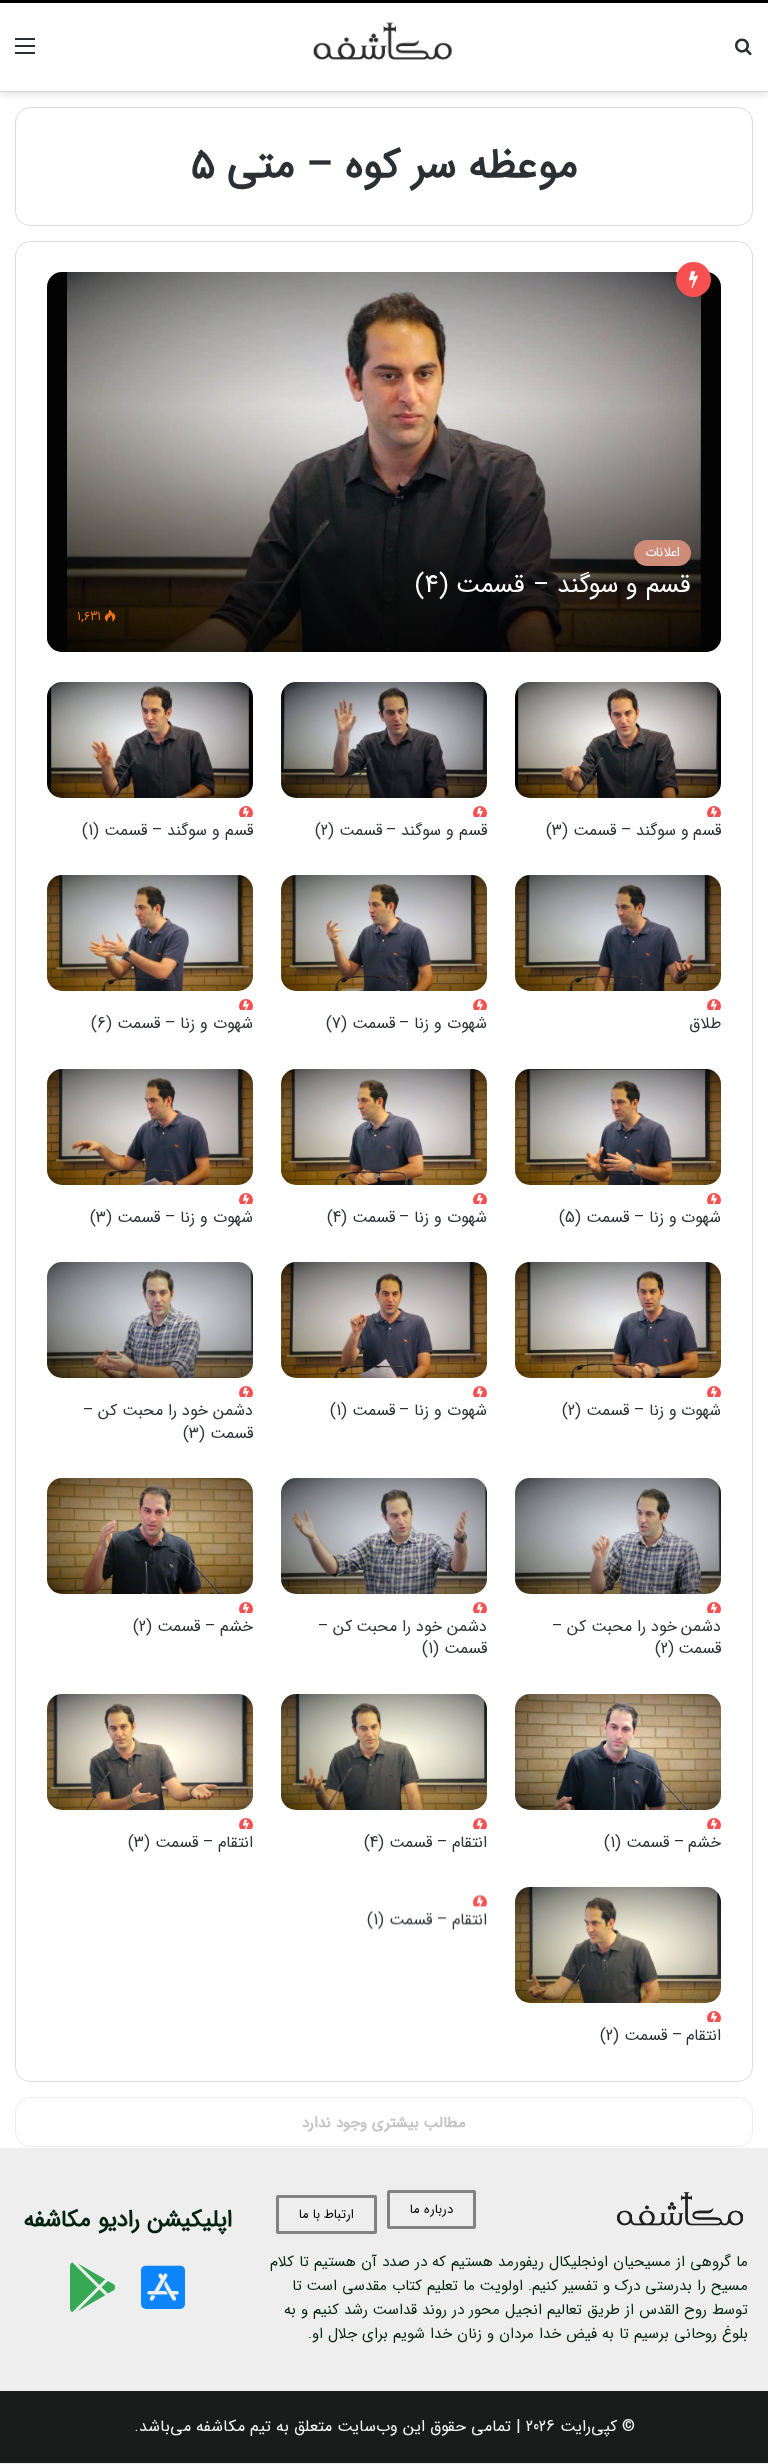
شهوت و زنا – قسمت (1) (409, 1410)
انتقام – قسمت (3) (190, 1842)
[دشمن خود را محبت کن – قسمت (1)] (384, 1536)
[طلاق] (618, 933)
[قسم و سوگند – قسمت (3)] (618, 740)
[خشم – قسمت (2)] (150, 1536)
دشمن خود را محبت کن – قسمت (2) (637, 1637)
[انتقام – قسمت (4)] (384, 1752)
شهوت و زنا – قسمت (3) (171, 1217)
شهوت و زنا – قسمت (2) (642, 1410)
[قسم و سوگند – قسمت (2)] (384, 740)
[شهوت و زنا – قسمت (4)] (384, 1127)
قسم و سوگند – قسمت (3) (634, 830)
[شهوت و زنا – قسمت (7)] (384, 933)
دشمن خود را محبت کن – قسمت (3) (168, 1421)
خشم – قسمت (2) (193, 1626)
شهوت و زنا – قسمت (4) (407, 1217)
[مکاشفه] (383, 47)
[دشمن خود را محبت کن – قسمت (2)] (618, 1536)
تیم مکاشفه (233, 2426)
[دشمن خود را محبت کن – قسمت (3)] (150, 1320)
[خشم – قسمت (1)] (618, 1752)
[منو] (25, 54)
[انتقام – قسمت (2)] (618, 1945)
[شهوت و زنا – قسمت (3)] (150, 1127)
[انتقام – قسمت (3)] (150, 1752)
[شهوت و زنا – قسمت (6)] (150, 933)
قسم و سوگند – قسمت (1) (167, 830)
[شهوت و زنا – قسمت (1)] (384, 1320)
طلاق (705, 1023)
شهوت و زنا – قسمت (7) (407, 1023)
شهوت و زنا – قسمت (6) (172, 1023)
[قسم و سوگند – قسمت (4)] (384, 462)
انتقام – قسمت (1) (427, 1919)
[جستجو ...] (743, 54)
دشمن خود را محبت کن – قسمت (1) (403, 1637)
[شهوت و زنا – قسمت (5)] (618, 1127)
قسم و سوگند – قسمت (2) (401, 830)
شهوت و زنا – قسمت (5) (640, 1217)
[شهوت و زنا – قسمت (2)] (618, 1320)
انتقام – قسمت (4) (425, 1842)
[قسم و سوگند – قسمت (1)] (150, 740)
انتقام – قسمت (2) (661, 2035)
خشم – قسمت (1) (663, 1842)
